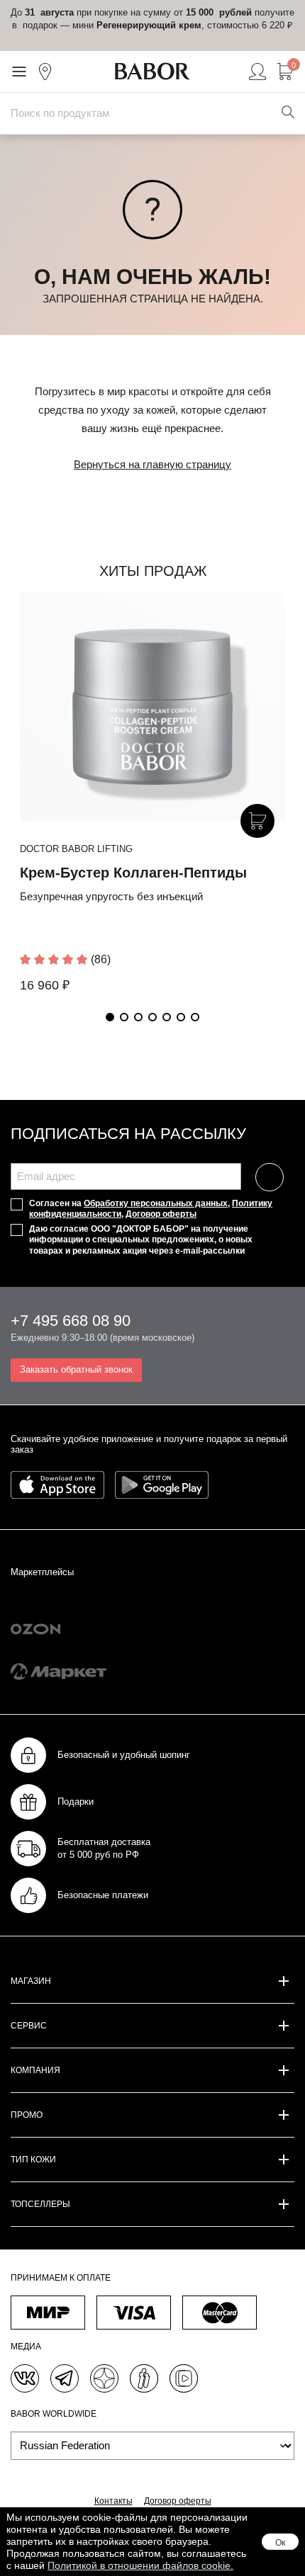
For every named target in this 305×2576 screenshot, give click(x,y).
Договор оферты (161, 1214)
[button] (110, 1017)
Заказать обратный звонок (76, 1369)
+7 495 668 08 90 (71, 1321)
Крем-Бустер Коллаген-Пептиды (133, 873)
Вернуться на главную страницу (152, 464)
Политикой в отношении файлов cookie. (140, 2565)
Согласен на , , (151, 1209)
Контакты (113, 2501)
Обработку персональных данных (156, 1203)
